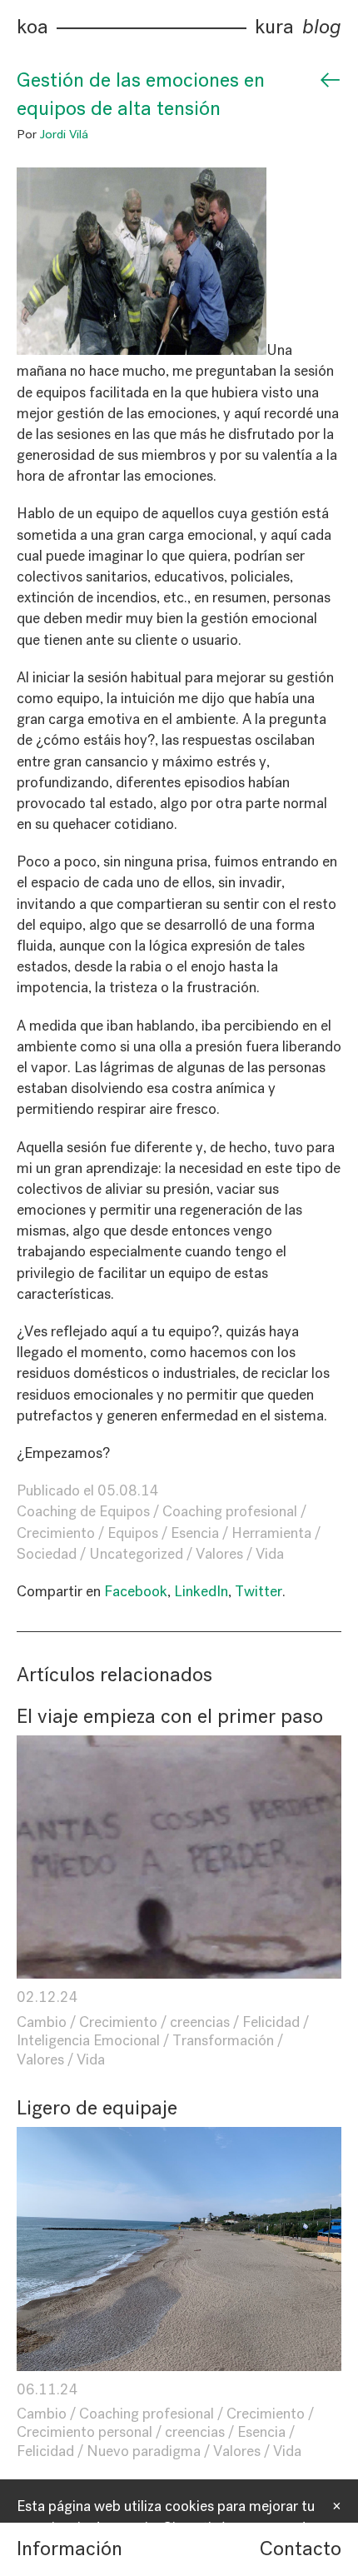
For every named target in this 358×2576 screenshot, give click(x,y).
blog (322, 27)
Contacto (301, 2549)
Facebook (136, 1591)
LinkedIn (201, 1591)
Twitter (259, 1591)
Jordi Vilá (64, 134)
